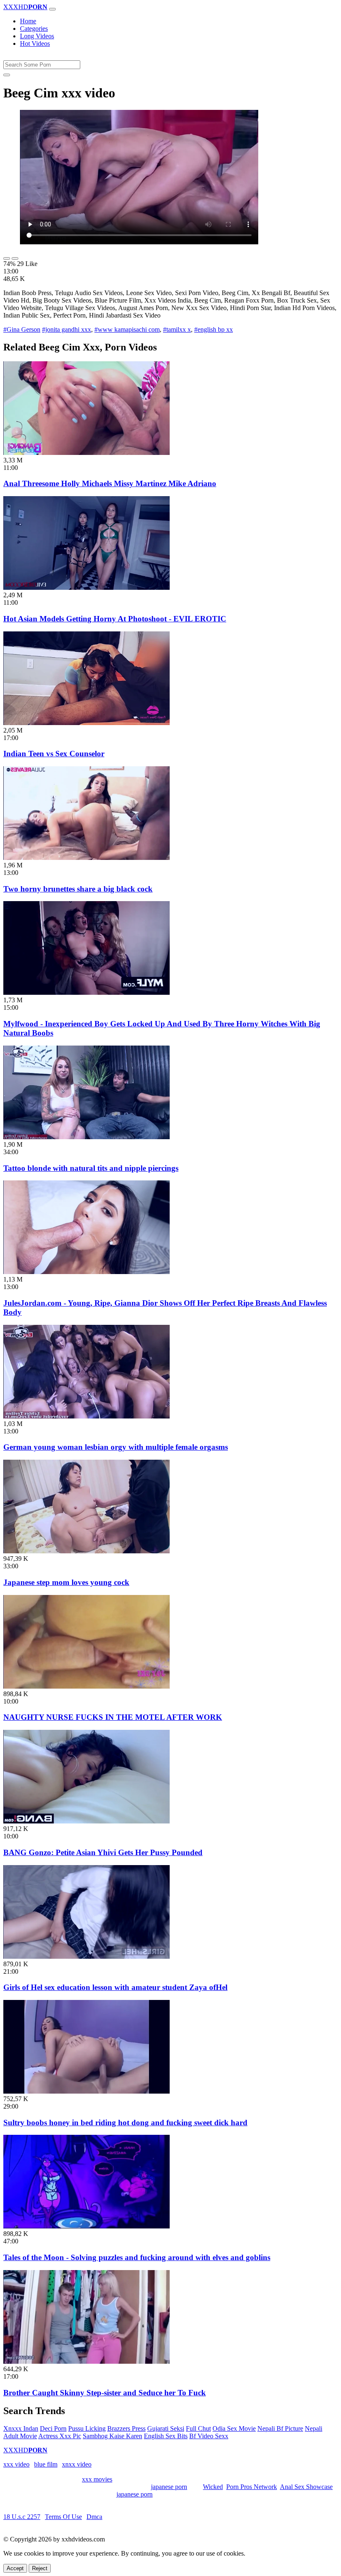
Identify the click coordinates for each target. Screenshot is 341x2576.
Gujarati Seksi (166, 2428)
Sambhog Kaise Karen (112, 2436)
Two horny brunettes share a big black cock (78, 889)
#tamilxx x (177, 329)
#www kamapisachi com (127, 329)
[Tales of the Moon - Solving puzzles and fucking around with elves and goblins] (86, 2226)
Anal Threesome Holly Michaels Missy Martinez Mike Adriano (110, 483)
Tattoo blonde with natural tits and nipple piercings (91, 1168)
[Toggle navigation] (52, 9)
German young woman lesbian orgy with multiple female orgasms (116, 1447)
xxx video (16, 2464)
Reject (40, 2568)
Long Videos (37, 36)
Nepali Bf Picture (280, 2428)
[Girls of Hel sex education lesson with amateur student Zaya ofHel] (86, 1956)
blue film (46, 2464)
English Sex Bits (166, 2436)
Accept (15, 2568)
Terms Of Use (63, 2517)
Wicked (213, 2487)
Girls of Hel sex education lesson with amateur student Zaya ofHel (115, 1987)
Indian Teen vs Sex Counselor (54, 754)
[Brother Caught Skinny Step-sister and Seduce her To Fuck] (86, 2361)
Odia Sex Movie (234, 2428)
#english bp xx (214, 329)
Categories (34, 29)
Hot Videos (35, 43)
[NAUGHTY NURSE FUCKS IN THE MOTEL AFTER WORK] (86, 1686)
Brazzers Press (126, 2428)
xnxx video (77, 2464)
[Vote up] (7, 258)
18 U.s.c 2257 (22, 2517)
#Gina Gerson (22, 329)
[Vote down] (15, 258)
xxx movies (97, 2479)
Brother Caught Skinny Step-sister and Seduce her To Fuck (105, 2393)
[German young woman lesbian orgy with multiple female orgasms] (86, 1416)
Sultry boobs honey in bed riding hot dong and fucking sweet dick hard (125, 2123)
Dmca (94, 2517)
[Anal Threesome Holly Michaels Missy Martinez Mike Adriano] (86, 453)
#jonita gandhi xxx (67, 329)
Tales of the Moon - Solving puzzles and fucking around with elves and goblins (137, 2257)
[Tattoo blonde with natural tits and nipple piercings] (86, 1137)
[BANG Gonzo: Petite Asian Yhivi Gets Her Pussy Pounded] (86, 1821)
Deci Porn (53, 2428)
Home (28, 21)
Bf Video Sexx (209, 2436)
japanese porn (169, 2487)
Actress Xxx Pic (60, 2436)
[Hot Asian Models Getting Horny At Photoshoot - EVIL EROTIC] (86, 587)
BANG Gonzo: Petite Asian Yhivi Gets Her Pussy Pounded (103, 1852)
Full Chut (198, 2428)
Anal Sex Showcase (306, 2487)
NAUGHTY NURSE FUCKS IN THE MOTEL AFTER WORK (113, 1717)
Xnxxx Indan (21, 2428)
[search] (7, 75)
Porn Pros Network (252, 2487)
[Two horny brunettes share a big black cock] (86, 858)
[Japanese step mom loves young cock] (86, 1551)
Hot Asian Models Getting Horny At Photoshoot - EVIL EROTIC (115, 619)
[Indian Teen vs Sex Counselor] (86, 723)
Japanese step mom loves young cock (66, 1582)
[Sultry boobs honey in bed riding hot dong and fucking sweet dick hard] (86, 2091)
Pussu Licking (87, 2428)
